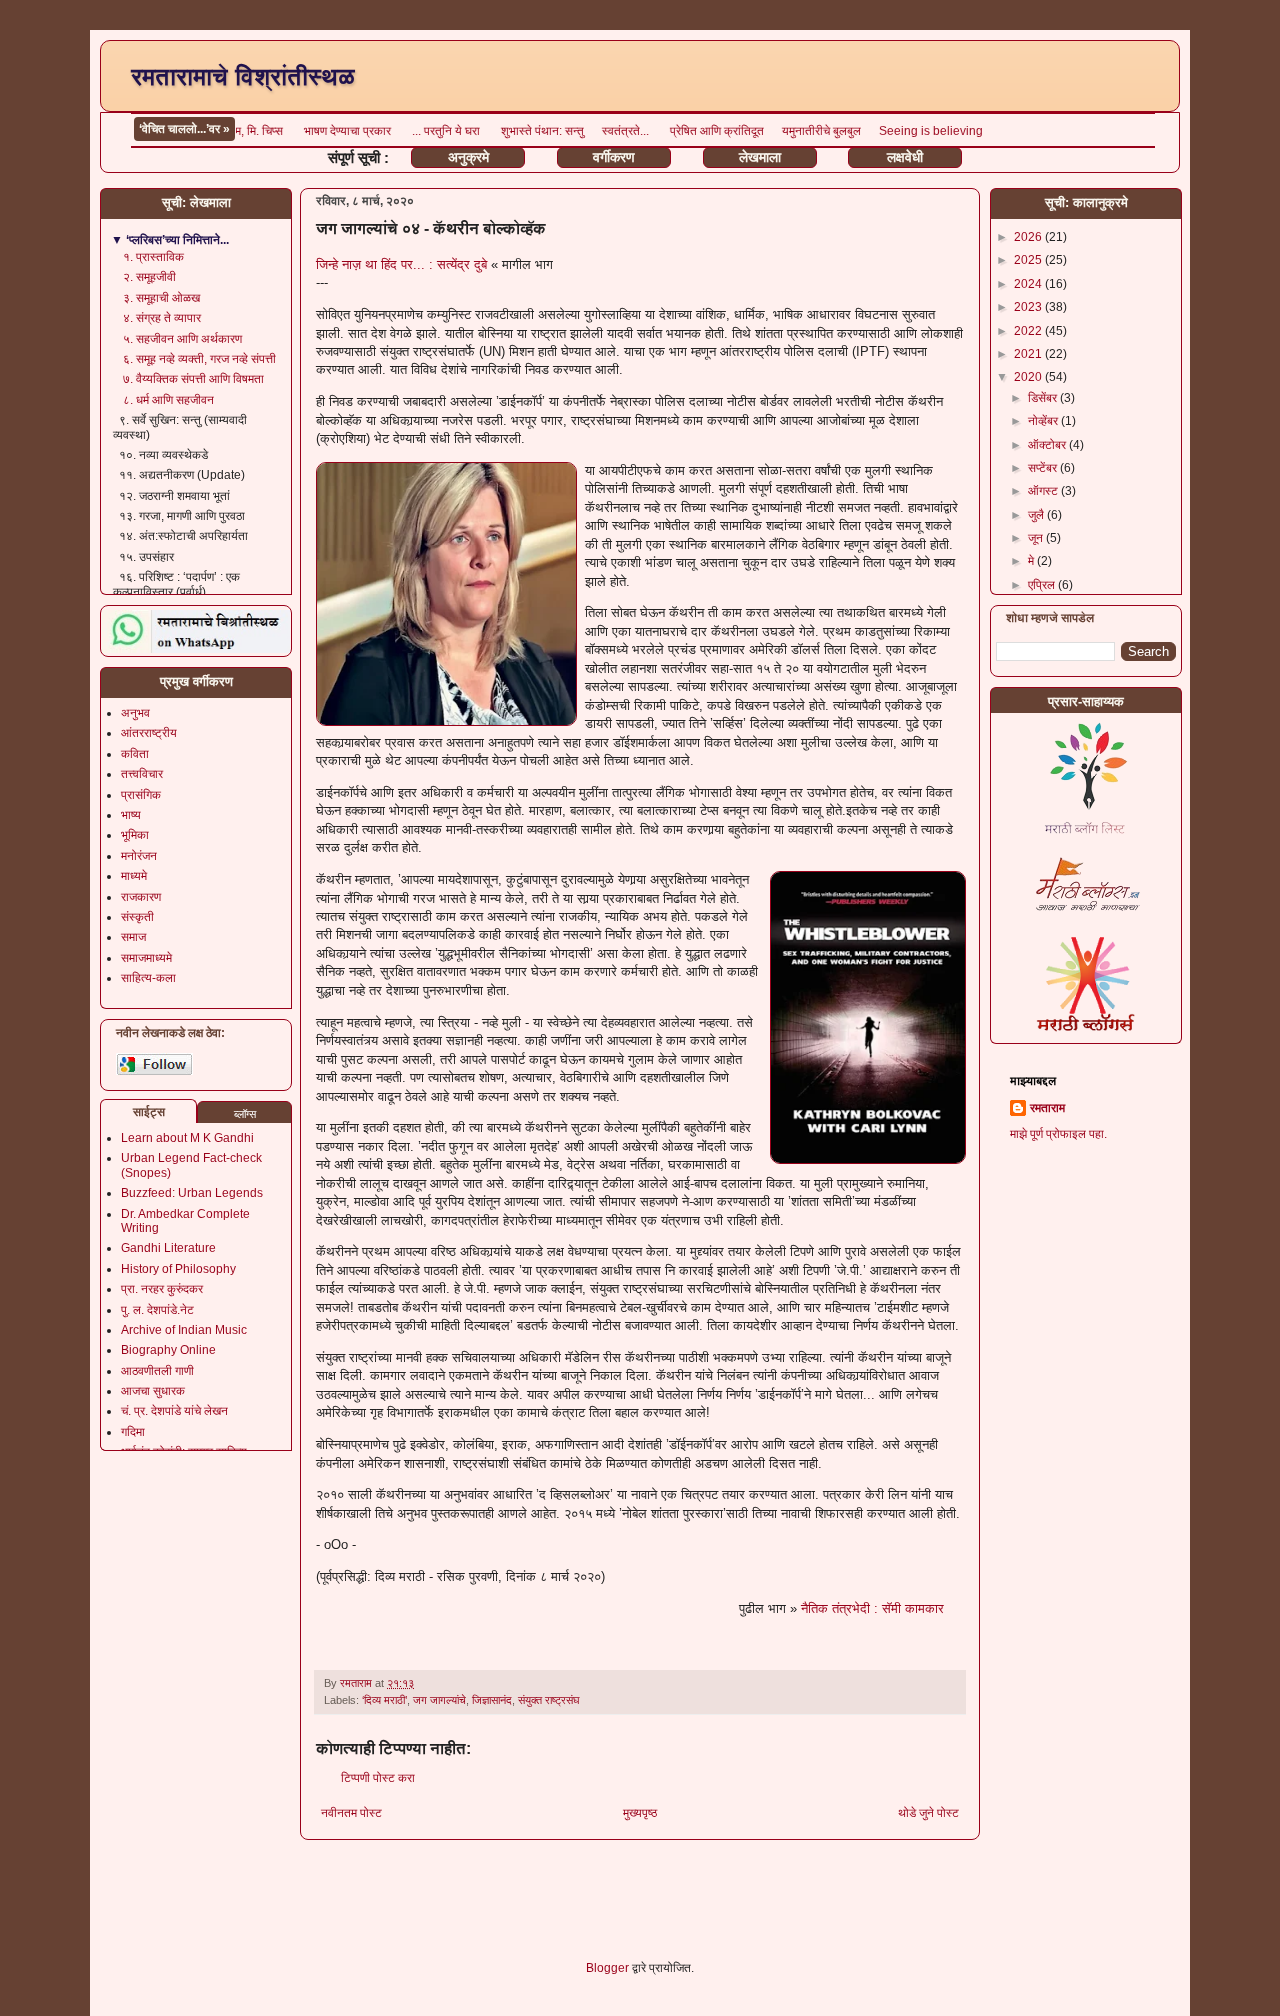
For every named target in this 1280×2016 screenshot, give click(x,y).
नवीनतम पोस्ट (351, 1813)
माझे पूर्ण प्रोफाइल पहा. (1058, 1134)
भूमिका (135, 835)
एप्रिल (1043, 585)
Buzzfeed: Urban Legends (192, 1193)
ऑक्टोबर (1048, 445)
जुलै (1037, 515)
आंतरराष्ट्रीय (149, 733)
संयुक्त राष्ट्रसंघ (548, 1700)
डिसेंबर (1044, 398)
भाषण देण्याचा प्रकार (316, 131)
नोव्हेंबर (1044, 421)
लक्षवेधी (905, 157)
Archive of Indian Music (184, 1330)
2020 (1029, 377)
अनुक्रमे (468, 157)
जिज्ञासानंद (492, 1700)
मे (1032, 561)
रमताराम (1047, 1108)
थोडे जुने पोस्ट (928, 1813)
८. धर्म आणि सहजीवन (168, 400)
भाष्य (131, 815)
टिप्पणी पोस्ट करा (378, 1778)
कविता (135, 754)
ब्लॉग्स (245, 1114)
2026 (1029, 237)
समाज (133, 937)
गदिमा (133, 1432)
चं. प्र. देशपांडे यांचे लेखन (174, 1411)
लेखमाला (760, 157)
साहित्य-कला (148, 978)
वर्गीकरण (614, 157)
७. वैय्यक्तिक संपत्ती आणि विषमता (193, 379)
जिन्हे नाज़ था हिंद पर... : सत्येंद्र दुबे (401, 264)
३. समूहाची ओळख (161, 298)
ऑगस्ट (1044, 491)
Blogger (607, 1968)
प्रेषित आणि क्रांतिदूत (684, 131)
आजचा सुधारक (153, 1391)
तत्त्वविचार (142, 774)
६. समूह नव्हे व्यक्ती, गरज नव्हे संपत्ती (199, 359)
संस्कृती (137, 917)
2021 (1029, 354)
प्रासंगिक (141, 795)
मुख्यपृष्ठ (640, 1813)
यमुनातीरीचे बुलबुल (788, 131)
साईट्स (149, 1112)
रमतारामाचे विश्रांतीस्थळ (243, 76)
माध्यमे (134, 876)
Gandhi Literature (168, 1248)
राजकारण (141, 897)
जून (1037, 538)
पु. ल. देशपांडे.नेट (157, 1310)
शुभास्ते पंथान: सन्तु (509, 131)
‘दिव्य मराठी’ (384, 1700)
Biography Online (168, 1350)
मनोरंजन (139, 856)
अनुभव (135, 713)
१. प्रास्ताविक (153, 257)
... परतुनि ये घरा (413, 131)
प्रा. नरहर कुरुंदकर (162, 1289)
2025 (1029, 260)
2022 (1029, 331)
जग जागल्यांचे (439, 1700)
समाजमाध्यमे (146, 958)
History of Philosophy (178, 1269)
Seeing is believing (899, 131)
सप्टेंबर (1044, 468)
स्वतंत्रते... (592, 131)
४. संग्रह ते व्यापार (162, 318)
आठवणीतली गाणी (157, 1371)
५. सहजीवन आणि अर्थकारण (182, 339)
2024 (1029, 284)
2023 (1029, 307)
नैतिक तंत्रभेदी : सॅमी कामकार (872, 1608)
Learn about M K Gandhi (187, 1138)
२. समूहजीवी (149, 277)
